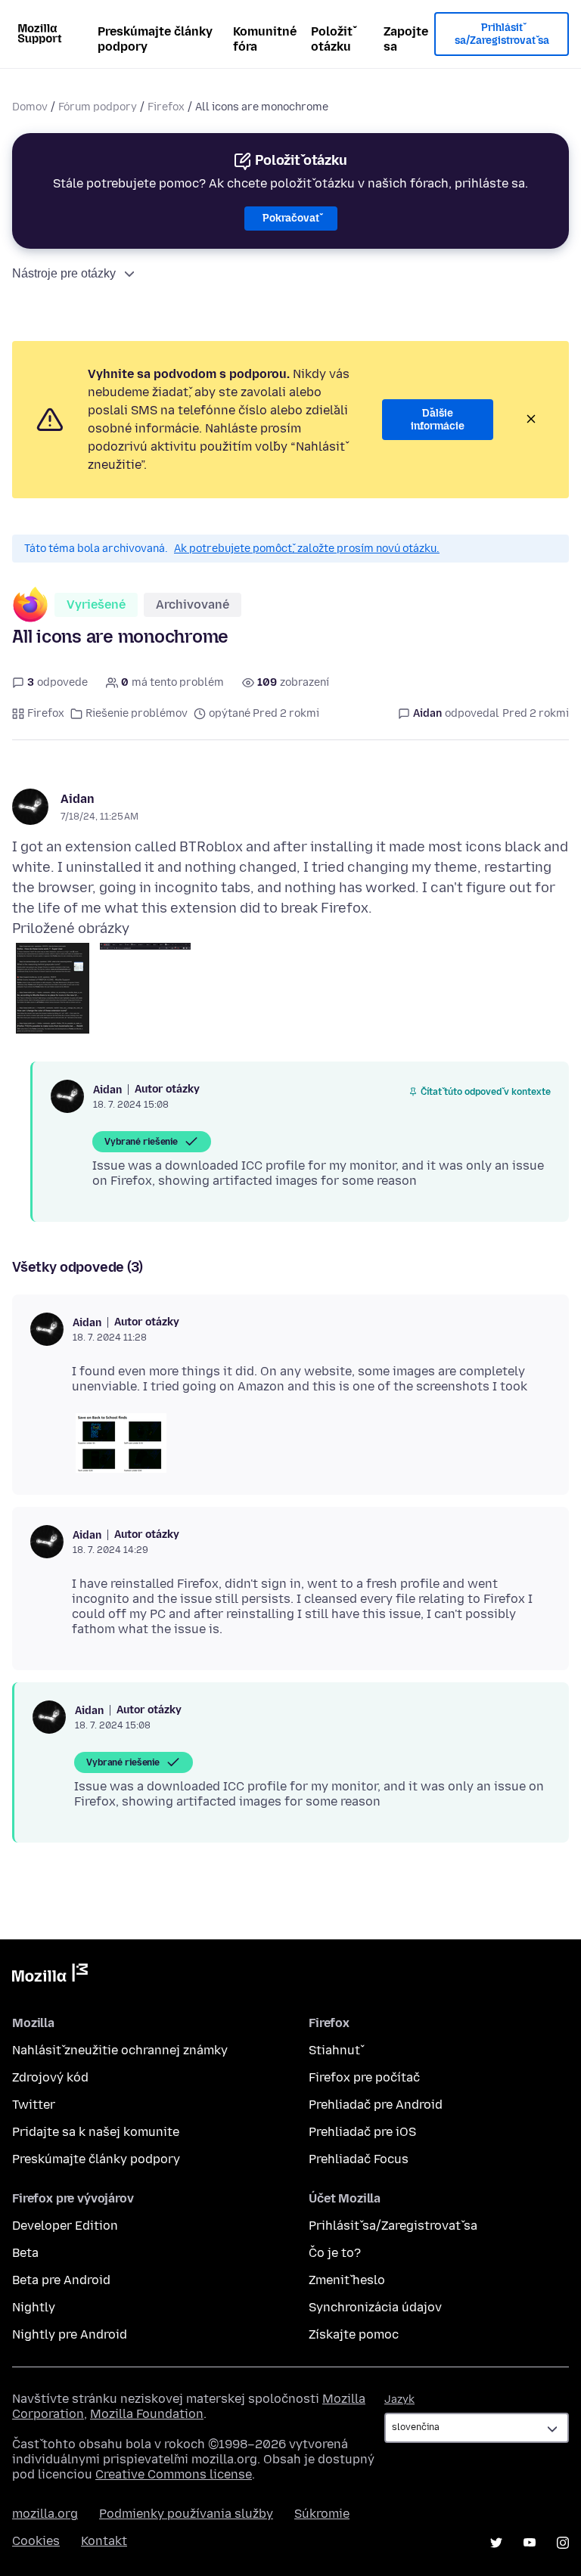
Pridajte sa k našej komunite (96, 2132)
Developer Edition (65, 2226)
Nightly (34, 2307)
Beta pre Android (61, 2280)
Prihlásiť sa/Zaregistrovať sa (502, 34)
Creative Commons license (174, 2474)
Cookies (36, 2541)
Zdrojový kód (50, 2077)
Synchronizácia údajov (375, 2307)
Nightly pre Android (70, 2334)
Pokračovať (291, 218)
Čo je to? (335, 2253)
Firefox (166, 107)
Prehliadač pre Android (376, 2105)
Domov (30, 107)
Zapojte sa (406, 39)
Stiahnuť (334, 2050)
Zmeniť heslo (347, 2280)
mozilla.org (45, 2514)
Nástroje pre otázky (64, 273)
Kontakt (104, 2541)
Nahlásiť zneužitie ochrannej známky (120, 2050)
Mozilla (50, 1976)
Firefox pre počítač (364, 2077)
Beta (25, 2253)
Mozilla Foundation (147, 2414)
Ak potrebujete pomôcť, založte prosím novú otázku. (307, 549)
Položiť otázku (332, 39)
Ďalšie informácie (438, 420)
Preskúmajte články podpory (155, 39)
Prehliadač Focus (359, 2159)
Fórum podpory (98, 107)
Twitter (34, 2105)
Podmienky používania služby (186, 2514)
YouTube (530, 2543)
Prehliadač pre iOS (362, 2132)
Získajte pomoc (354, 2334)
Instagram (563, 2543)
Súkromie (322, 2514)
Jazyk (399, 2399)
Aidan (78, 799)
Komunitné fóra (265, 39)
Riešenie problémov (137, 713)
